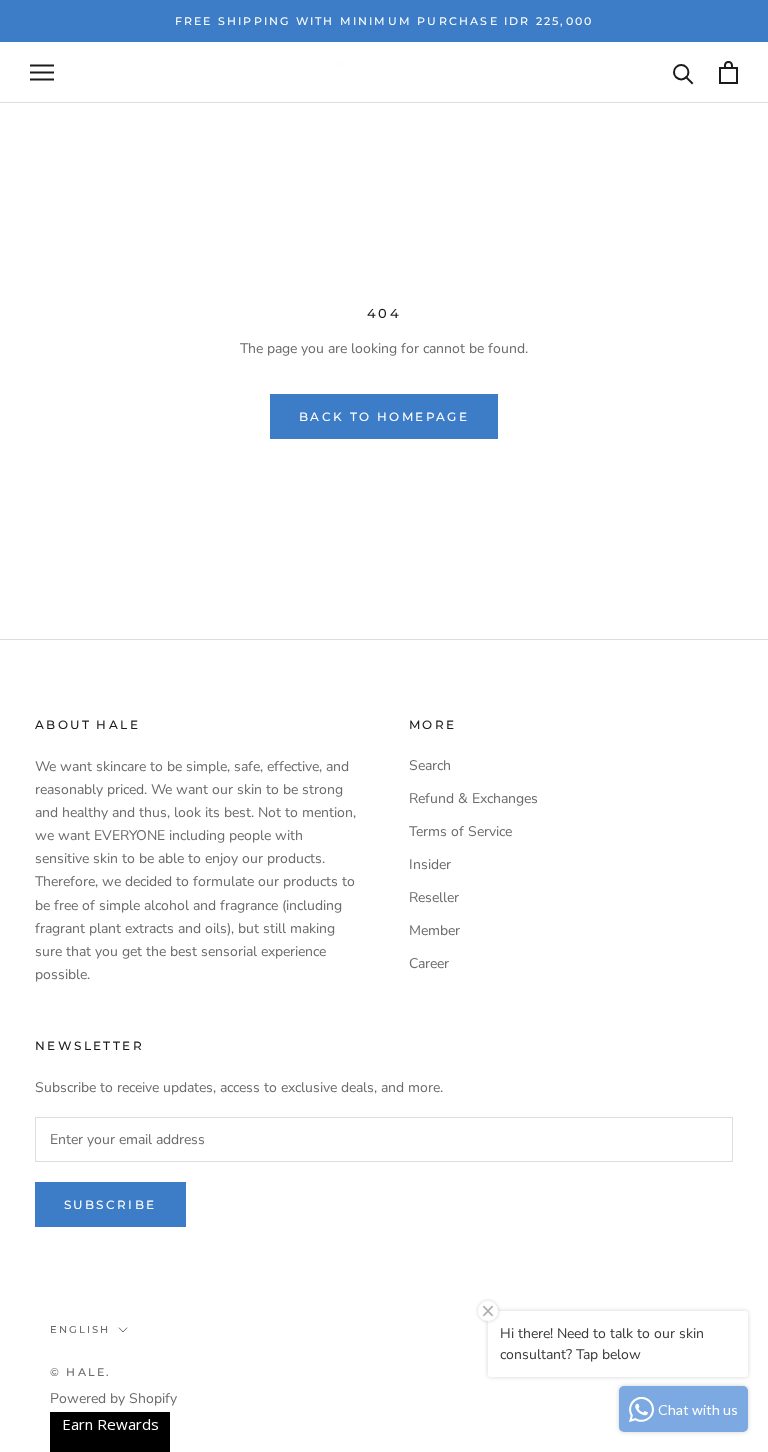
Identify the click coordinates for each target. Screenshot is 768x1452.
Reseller (434, 897)
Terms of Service (460, 831)
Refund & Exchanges (473, 798)
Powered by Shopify (113, 1398)
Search (430, 765)
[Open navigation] (42, 72)
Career (429, 963)
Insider (430, 864)
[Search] (683, 72)
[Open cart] (728, 72)
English (80, 1329)
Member (434, 930)
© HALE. (80, 1372)
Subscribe (110, 1204)
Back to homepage (384, 416)
